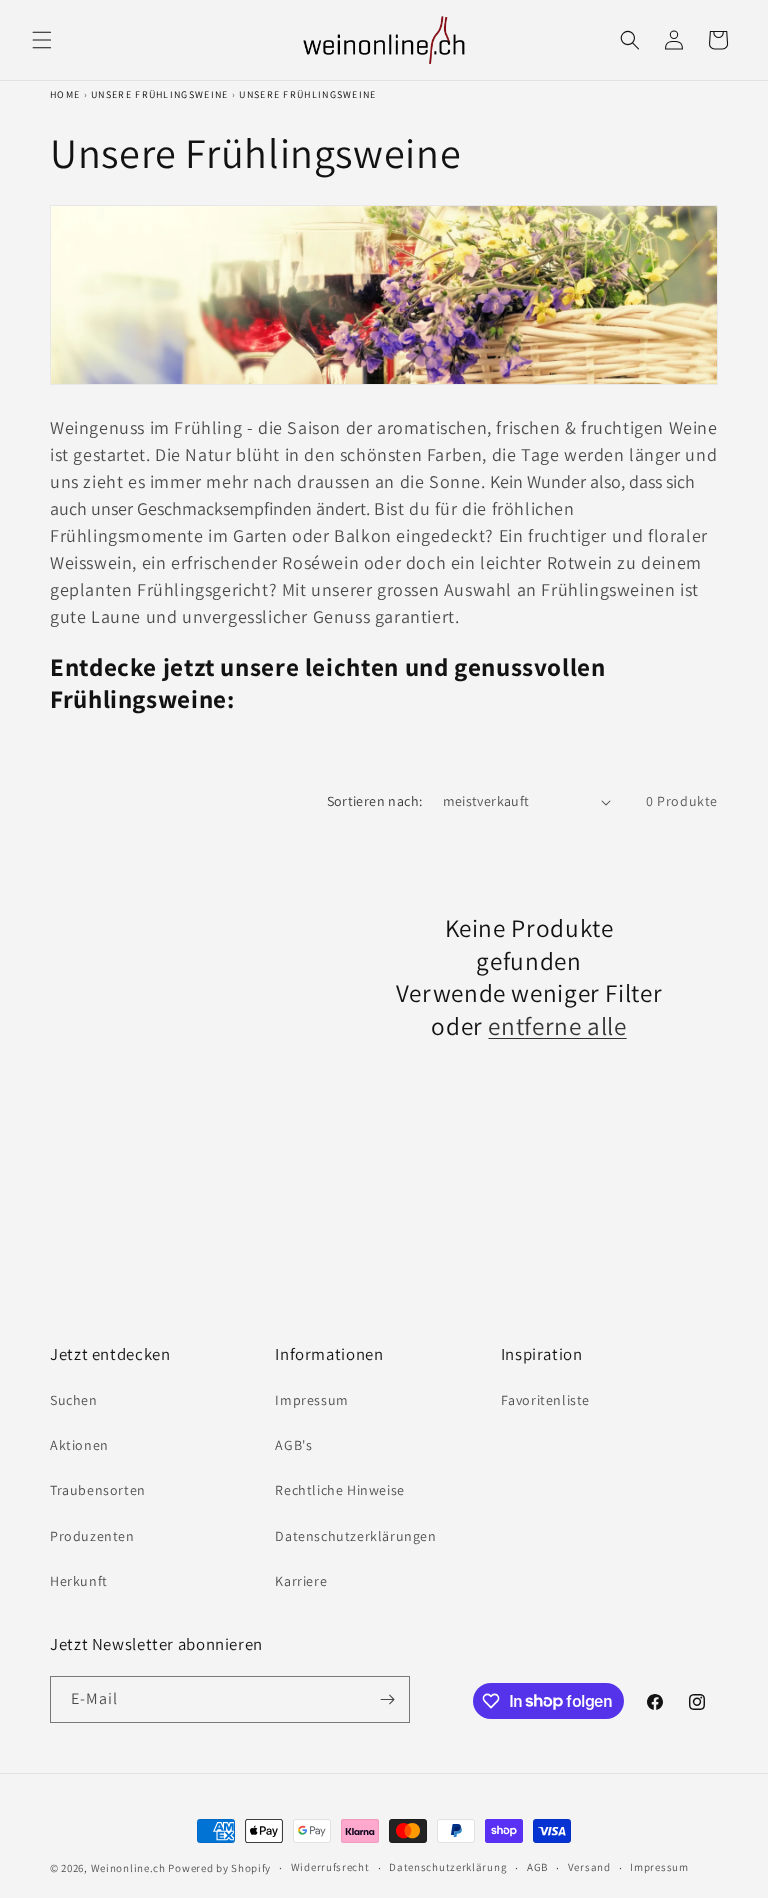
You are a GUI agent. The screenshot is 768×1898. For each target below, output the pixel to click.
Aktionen (79, 1445)
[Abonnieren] (387, 1699)
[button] (42, 40)
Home (65, 94)
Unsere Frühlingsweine (159, 94)
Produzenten (92, 1536)
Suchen (74, 1400)
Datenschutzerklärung (448, 1867)
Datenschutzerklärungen (355, 1536)
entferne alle (557, 1026)
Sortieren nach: (375, 801)
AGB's (293, 1445)
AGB (537, 1867)
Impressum (311, 1400)
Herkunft (79, 1581)
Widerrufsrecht (330, 1867)
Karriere (301, 1581)
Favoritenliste (545, 1400)
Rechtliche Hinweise (339, 1490)
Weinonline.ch (128, 1868)
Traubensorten (98, 1490)
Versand (589, 1867)
